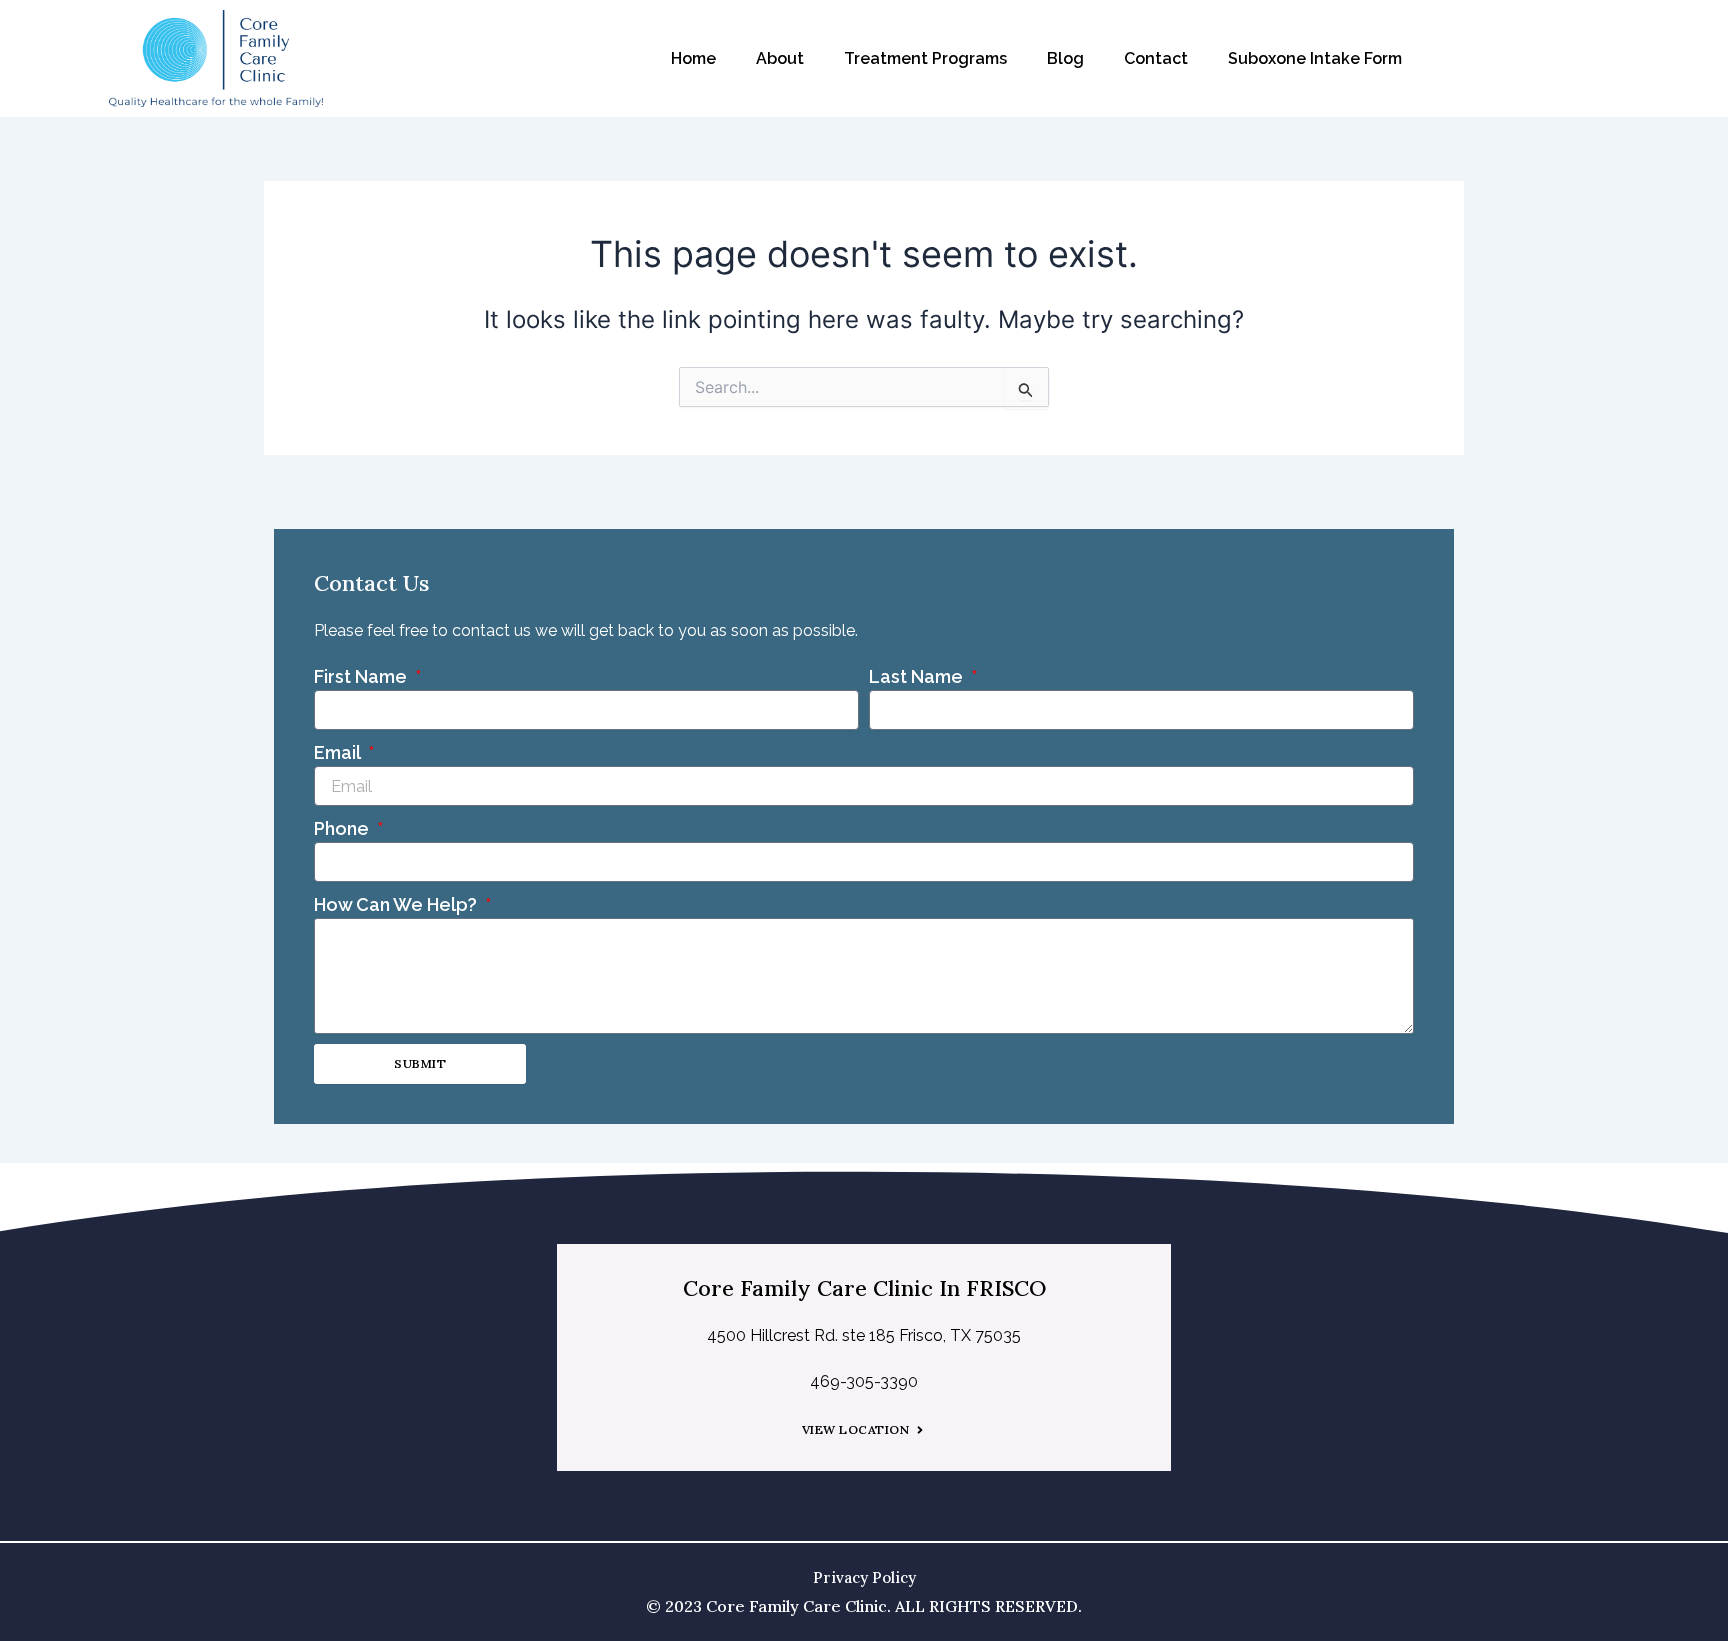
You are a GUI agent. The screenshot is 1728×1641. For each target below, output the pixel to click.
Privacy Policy (864, 1577)
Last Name (918, 676)
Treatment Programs (925, 58)
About (780, 58)
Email (339, 752)
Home (693, 58)
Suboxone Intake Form (1315, 58)
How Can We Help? (397, 904)
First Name (362, 676)
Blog (1065, 58)
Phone (343, 828)
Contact (1156, 58)
